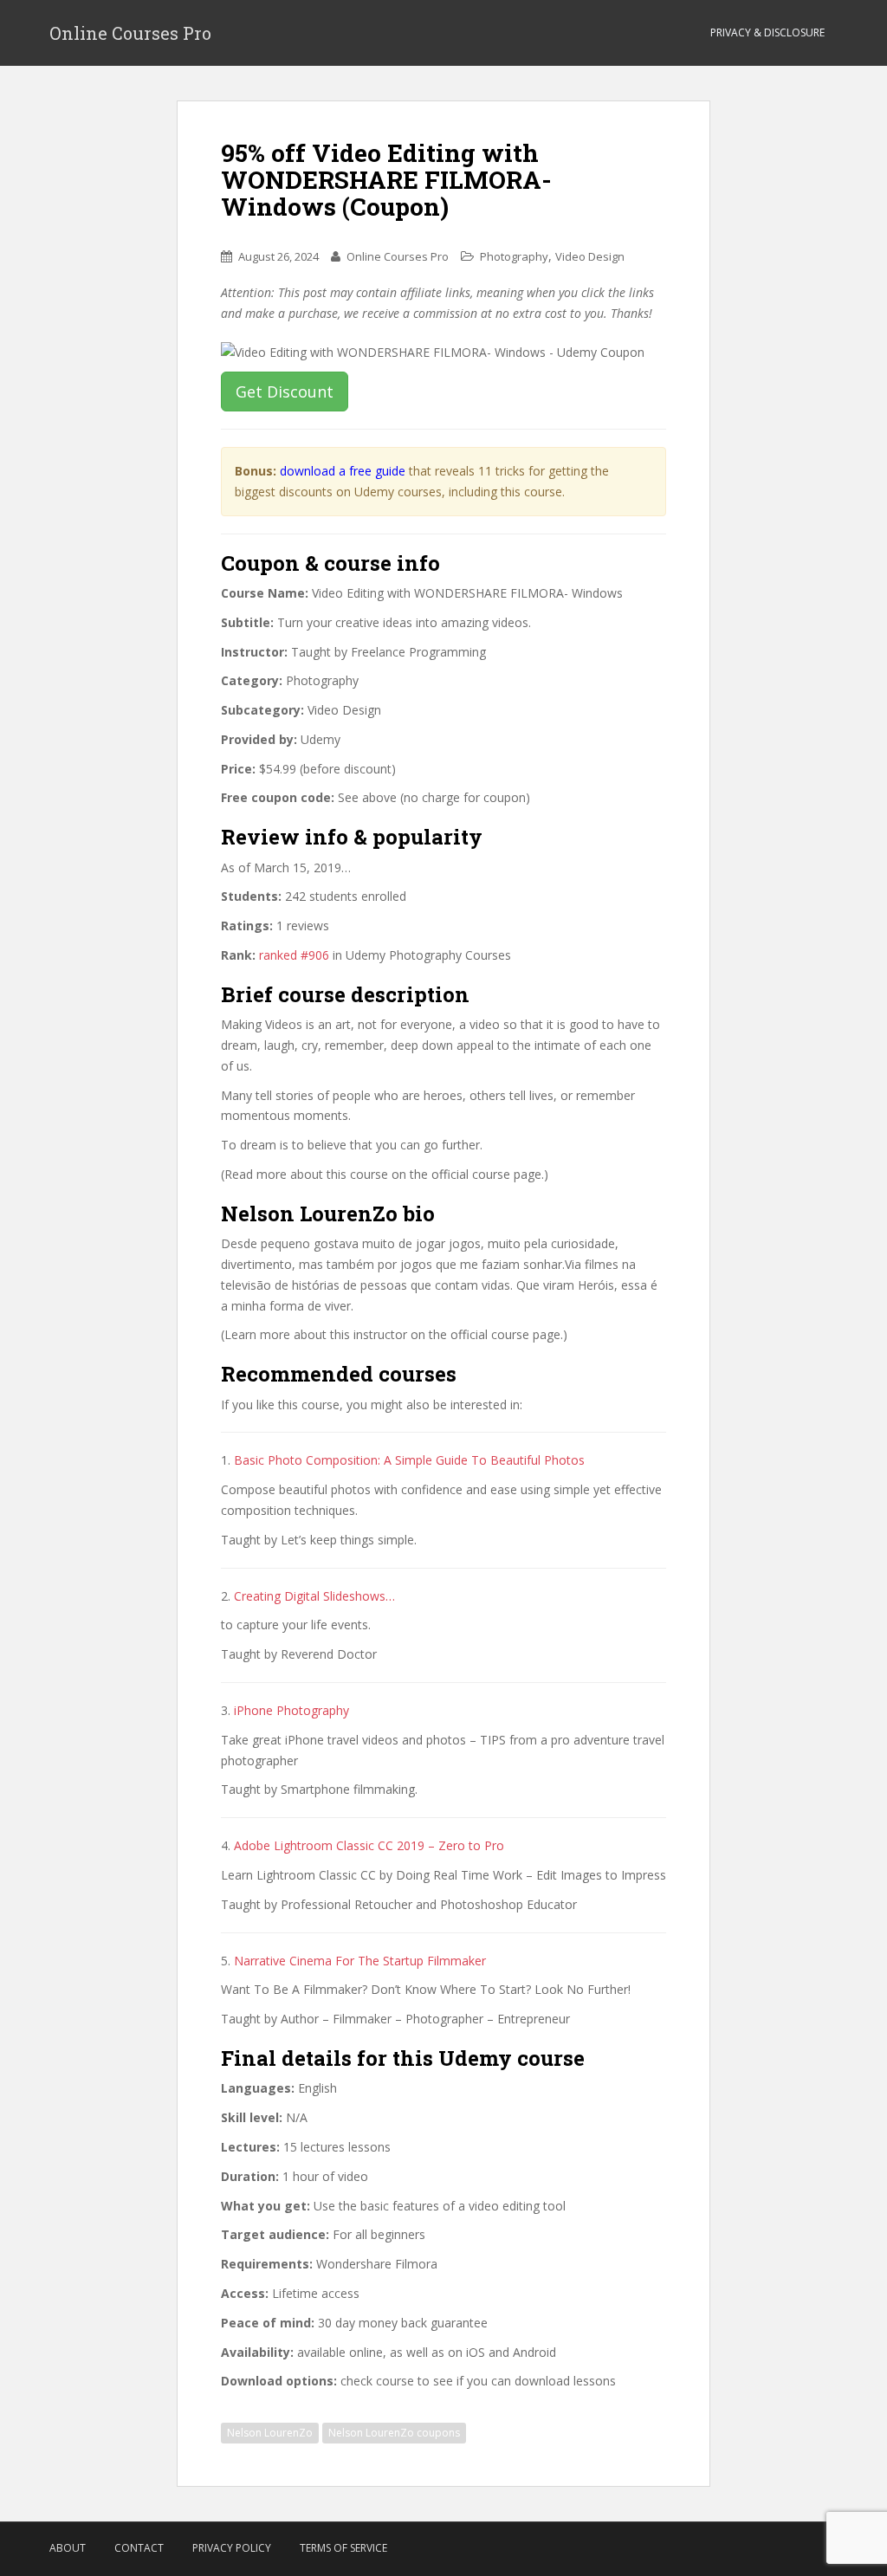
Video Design (590, 256)
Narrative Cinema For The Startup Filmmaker (360, 1961)
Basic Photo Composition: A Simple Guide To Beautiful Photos (409, 1460)
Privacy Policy (232, 2548)
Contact (139, 2548)
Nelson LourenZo (270, 2433)
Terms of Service (343, 2548)
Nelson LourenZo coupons (394, 2433)
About (68, 2548)
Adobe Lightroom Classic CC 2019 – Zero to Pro (369, 1845)
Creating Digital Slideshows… (314, 1596)
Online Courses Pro (130, 33)
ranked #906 (294, 955)
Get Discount (285, 392)
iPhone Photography (291, 1710)
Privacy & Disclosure (767, 32)
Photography (514, 256)
